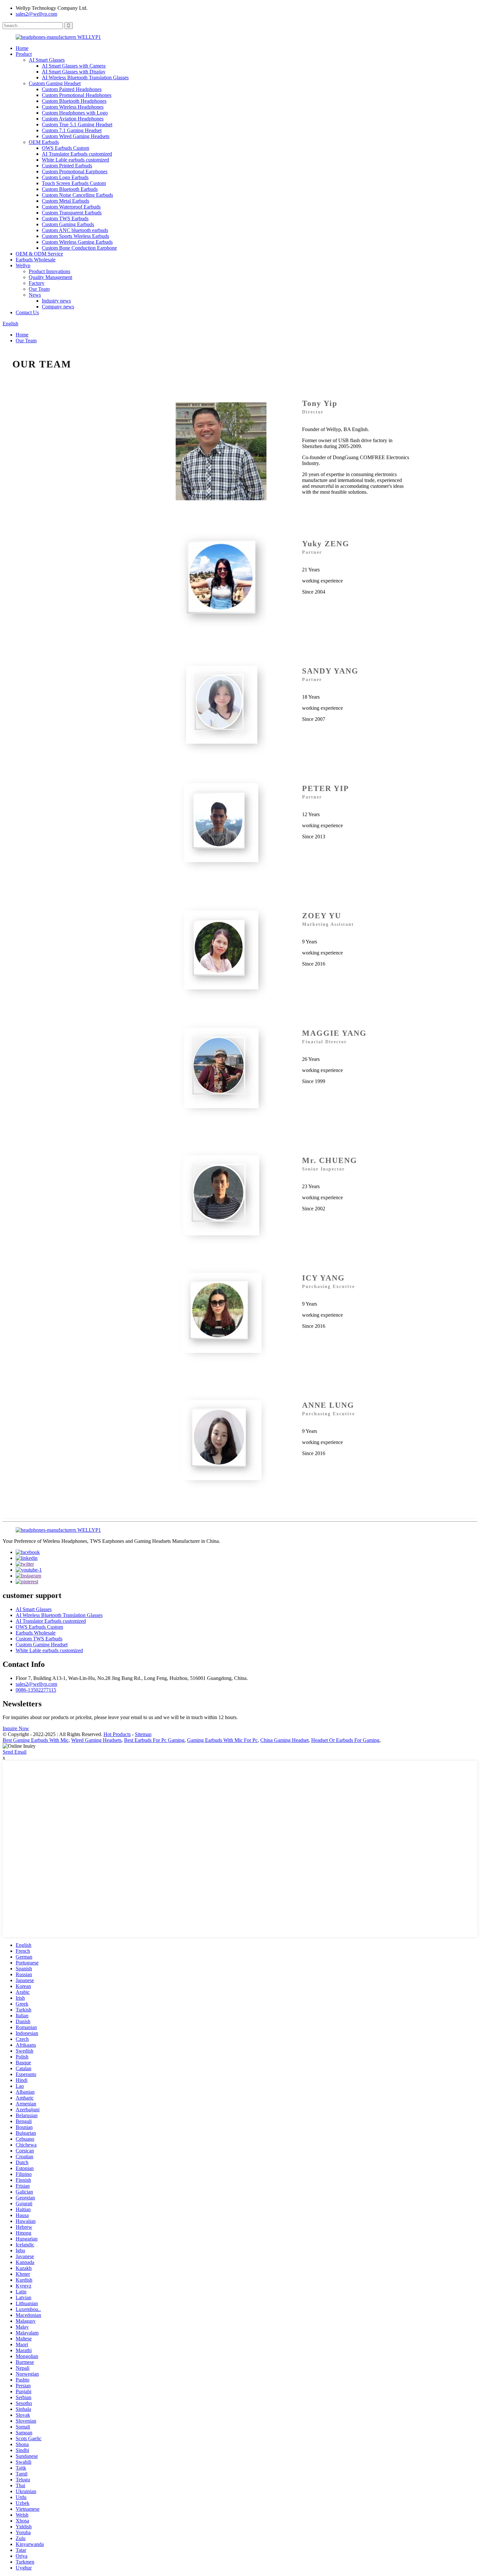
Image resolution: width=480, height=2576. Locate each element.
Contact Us (27, 312)
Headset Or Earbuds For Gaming (345, 1740)
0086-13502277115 (36, 1690)
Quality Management (50, 277)
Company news (58, 307)
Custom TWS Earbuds (65, 218)
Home (22, 48)
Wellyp (23, 265)
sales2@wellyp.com (36, 14)
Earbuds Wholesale (36, 260)
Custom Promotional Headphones (77, 95)
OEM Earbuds (44, 142)
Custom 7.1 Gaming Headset (72, 130)
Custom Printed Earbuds (67, 166)
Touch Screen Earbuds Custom (74, 183)
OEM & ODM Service (39, 254)
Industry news (56, 301)
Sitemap (143, 1734)
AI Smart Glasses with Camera (74, 66)
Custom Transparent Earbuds (72, 213)
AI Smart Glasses (47, 60)
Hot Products (117, 1734)
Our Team (39, 289)
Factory (37, 283)
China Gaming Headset (284, 1740)
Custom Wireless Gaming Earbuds (77, 242)
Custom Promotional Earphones (75, 171)
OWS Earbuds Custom (65, 148)
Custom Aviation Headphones (73, 119)
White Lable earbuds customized (75, 160)
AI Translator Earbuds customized (77, 154)
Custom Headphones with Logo (75, 113)
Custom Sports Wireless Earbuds (75, 236)
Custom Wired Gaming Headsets (76, 136)
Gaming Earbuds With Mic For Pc (222, 1740)
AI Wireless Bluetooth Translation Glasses (85, 78)
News (35, 295)
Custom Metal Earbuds (65, 201)
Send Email (15, 1752)
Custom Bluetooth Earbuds (70, 189)
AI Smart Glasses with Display (74, 72)
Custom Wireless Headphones (73, 107)
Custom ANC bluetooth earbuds (75, 230)
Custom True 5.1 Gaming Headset (77, 124)
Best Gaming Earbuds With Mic (36, 1740)
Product (24, 54)
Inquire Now (16, 1728)
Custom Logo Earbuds (65, 177)
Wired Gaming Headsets (96, 1740)
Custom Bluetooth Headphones (74, 101)
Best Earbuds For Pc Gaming (154, 1740)
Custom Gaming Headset (55, 83)
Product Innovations (49, 271)
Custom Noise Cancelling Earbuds (77, 195)
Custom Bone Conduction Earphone (79, 248)
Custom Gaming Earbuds (68, 224)
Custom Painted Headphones (72, 89)
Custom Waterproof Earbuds (71, 207)
